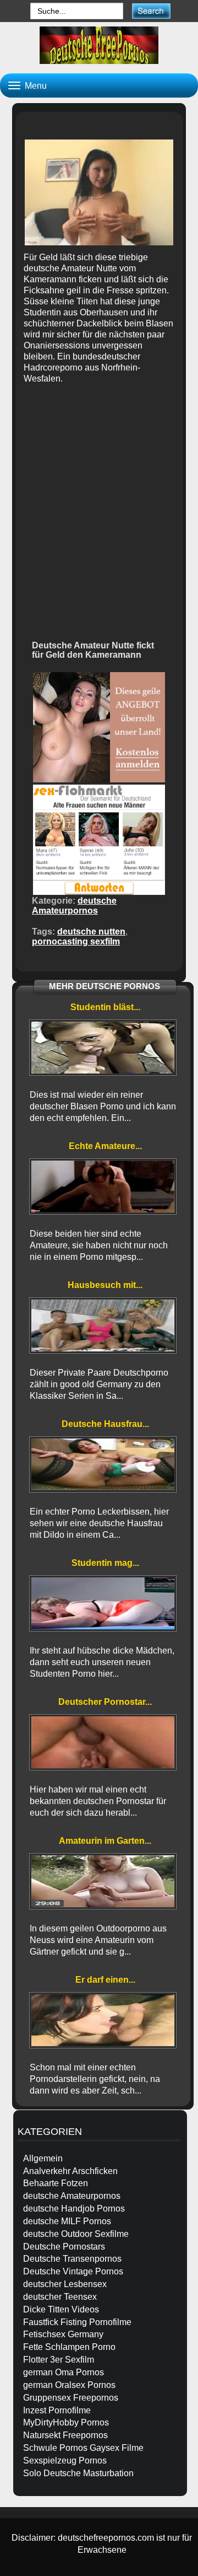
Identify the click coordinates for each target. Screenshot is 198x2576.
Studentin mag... (105, 1563)
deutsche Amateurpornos (74, 906)
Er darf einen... (105, 1980)
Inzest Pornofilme (57, 2410)
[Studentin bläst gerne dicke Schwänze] (103, 1048)
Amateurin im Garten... (105, 1841)
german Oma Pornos (64, 2372)
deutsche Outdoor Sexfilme (76, 2234)
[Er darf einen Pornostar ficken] (103, 2020)
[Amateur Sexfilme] (99, 45)
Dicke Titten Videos (61, 2309)
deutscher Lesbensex (65, 2284)
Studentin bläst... (105, 1007)
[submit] (151, 11)
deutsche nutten (91, 932)
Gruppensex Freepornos (71, 2398)
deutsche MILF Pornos (67, 2221)
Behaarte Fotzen (56, 2183)
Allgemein (43, 2158)
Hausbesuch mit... (105, 1285)
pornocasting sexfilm (76, 941)
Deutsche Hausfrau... (105, 1424)
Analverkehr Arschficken (70, 2171)
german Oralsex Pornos (69, 2385)
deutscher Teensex (60, 2297)
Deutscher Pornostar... (105, 1702)
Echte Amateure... (105, 1146)
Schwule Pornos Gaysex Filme (83, 2448)
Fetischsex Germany (63, 2334)
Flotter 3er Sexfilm (59, 2360)
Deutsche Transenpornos (72, 2259)
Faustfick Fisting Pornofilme (77, 2322)
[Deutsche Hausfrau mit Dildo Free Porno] (103, 1464)
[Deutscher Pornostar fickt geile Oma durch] (103, 1742)
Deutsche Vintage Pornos (73, 2271)
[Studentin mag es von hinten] (103, 1603)
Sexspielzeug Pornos (65, 2460)
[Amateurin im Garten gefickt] (103, 1881)
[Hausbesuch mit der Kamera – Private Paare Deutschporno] (103, 1325)
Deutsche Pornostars (64, 2247)
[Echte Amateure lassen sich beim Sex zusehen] (103, 1187)
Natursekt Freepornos (65, 2435)
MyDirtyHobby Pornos (66, 2422)
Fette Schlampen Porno (69, 2347)
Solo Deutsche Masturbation (78, 2473)
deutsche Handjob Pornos (74, 2209)
